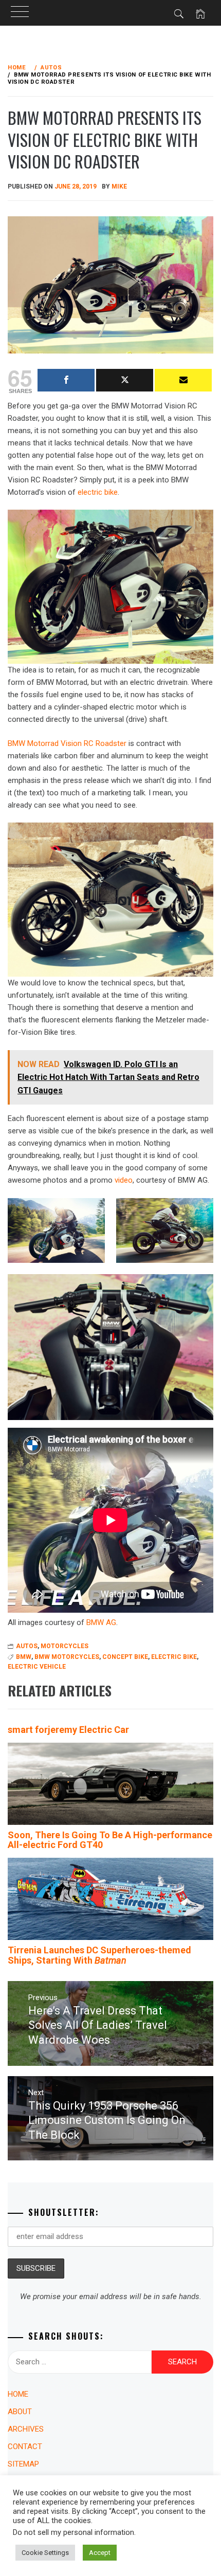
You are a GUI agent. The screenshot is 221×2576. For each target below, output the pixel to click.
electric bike (98, 492)
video (124, 1180)
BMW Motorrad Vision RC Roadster (67, 743)
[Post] (125, 380)
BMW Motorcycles (67, 1657)
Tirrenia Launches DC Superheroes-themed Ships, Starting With (99, 1955)
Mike (119, 186)
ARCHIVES (26, 2429)
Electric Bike (174, 1657)
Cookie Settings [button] (45, 2553)
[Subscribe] (183, 380)
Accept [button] (100, 2553)
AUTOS (27, 1646)
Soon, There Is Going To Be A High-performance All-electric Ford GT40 (110, 1840)
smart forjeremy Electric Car (68, 1730)
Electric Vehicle (37, 1667)
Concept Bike (125, 1657)
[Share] (66, 380)
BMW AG (101, 1622)
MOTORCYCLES (65, 1646)
